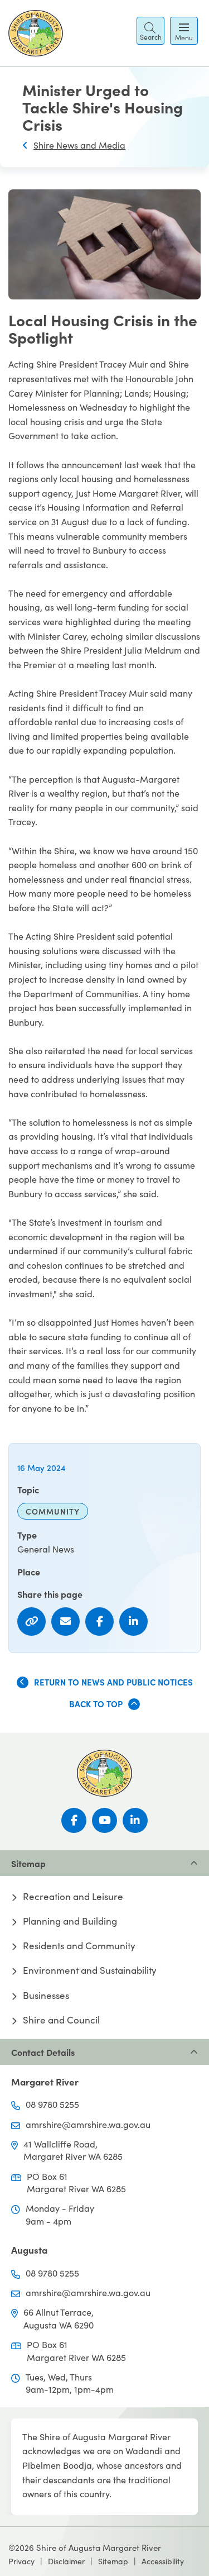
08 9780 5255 (52, 2104)
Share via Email (65, 1622)
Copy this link (31, 1622)
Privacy (21, 2561)
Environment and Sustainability (90, 1970)
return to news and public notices (113, 1682)
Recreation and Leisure (73, 1897)
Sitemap (113, 2561)
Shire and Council (61, 2020)
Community (53, 1511)
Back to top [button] (96, 1704)
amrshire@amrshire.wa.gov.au (88, 2124)
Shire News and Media (79, 145)
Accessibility (163, 2561)
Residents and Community (79, 1946)
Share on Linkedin (133, 1622)
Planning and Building (70, 1921)
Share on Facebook (99, 1622)
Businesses (46, 1996)
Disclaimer (66, 2561)
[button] (150, 31)
